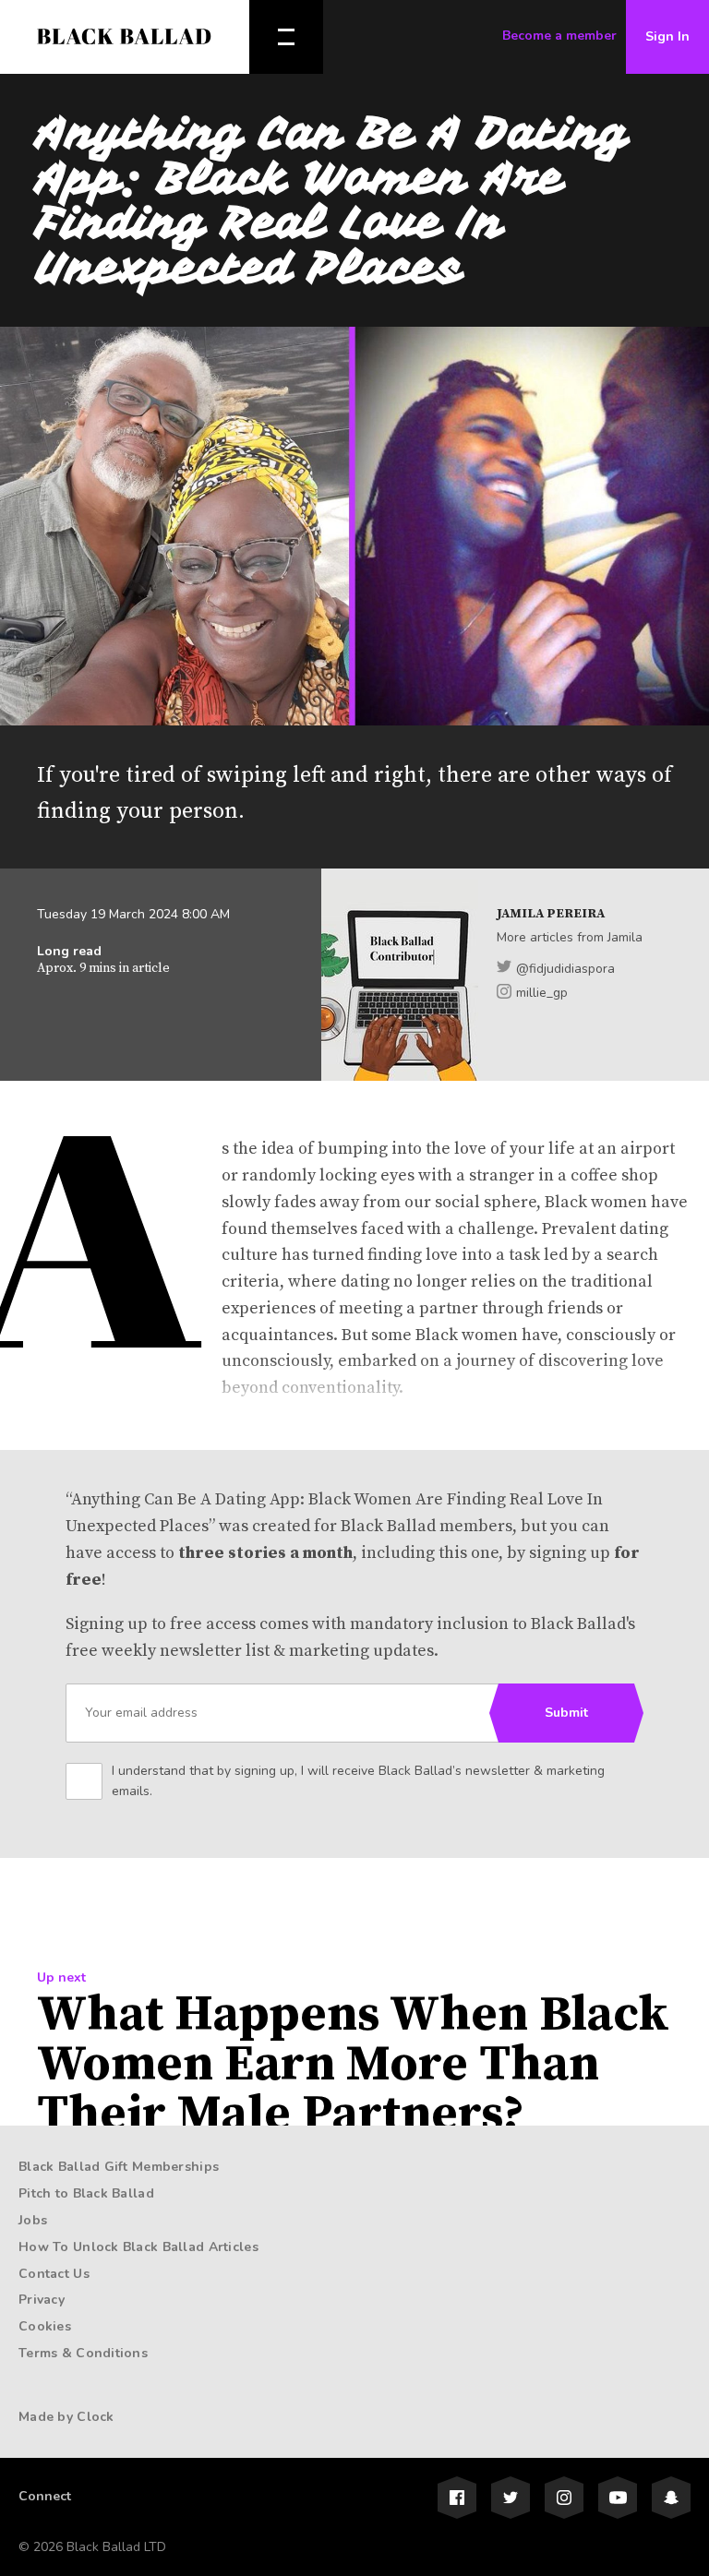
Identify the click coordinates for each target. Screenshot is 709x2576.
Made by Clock (66, 2417)
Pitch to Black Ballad (86, 2193)
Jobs (33, 2220)
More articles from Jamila (570, 937)
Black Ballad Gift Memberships (119, 2167)
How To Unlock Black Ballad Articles (138, 2247)
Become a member (559, 36)
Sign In (667, 36)
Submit (566, 1713)
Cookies (45, 2326)
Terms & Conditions (83, 2353)
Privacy (42, 2300)
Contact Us (54, 2274)
